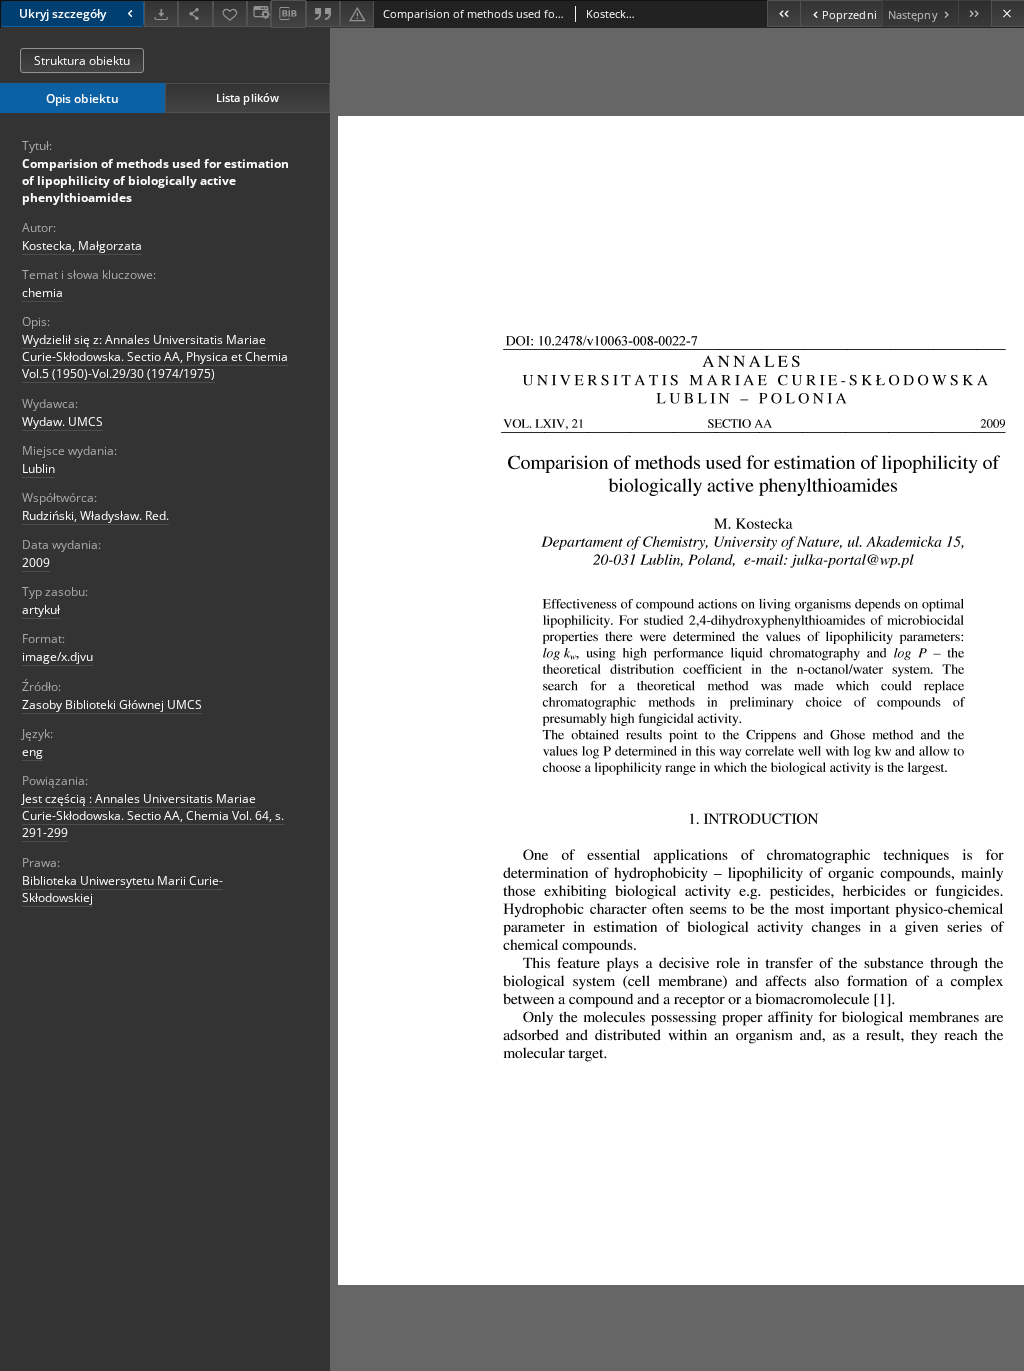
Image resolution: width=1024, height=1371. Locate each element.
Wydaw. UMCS (62, 421)
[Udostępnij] (195, 13)
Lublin (38, 468)
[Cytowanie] (323, 13)
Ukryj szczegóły (62, 13)
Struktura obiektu (82, 60)
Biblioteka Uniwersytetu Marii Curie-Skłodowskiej (122, 889)
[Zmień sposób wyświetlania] (259, 13)
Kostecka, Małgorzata (82, 245)
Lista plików (247, 97)
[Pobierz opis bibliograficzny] (288, 14)
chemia (42, 292)
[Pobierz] (161, 13)
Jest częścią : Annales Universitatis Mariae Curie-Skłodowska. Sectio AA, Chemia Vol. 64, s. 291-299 (153, 815)
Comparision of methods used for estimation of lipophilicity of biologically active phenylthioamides (155, 180)
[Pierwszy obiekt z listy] (783, 13)
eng (32, 751)
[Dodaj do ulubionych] (230, 13)
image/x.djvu (57, 656)
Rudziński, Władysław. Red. (95, 515)
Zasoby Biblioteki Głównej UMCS (112, 704)
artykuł (41, 609)
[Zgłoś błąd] (357, 13)
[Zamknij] (1007, 13)
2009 (36, 562)
